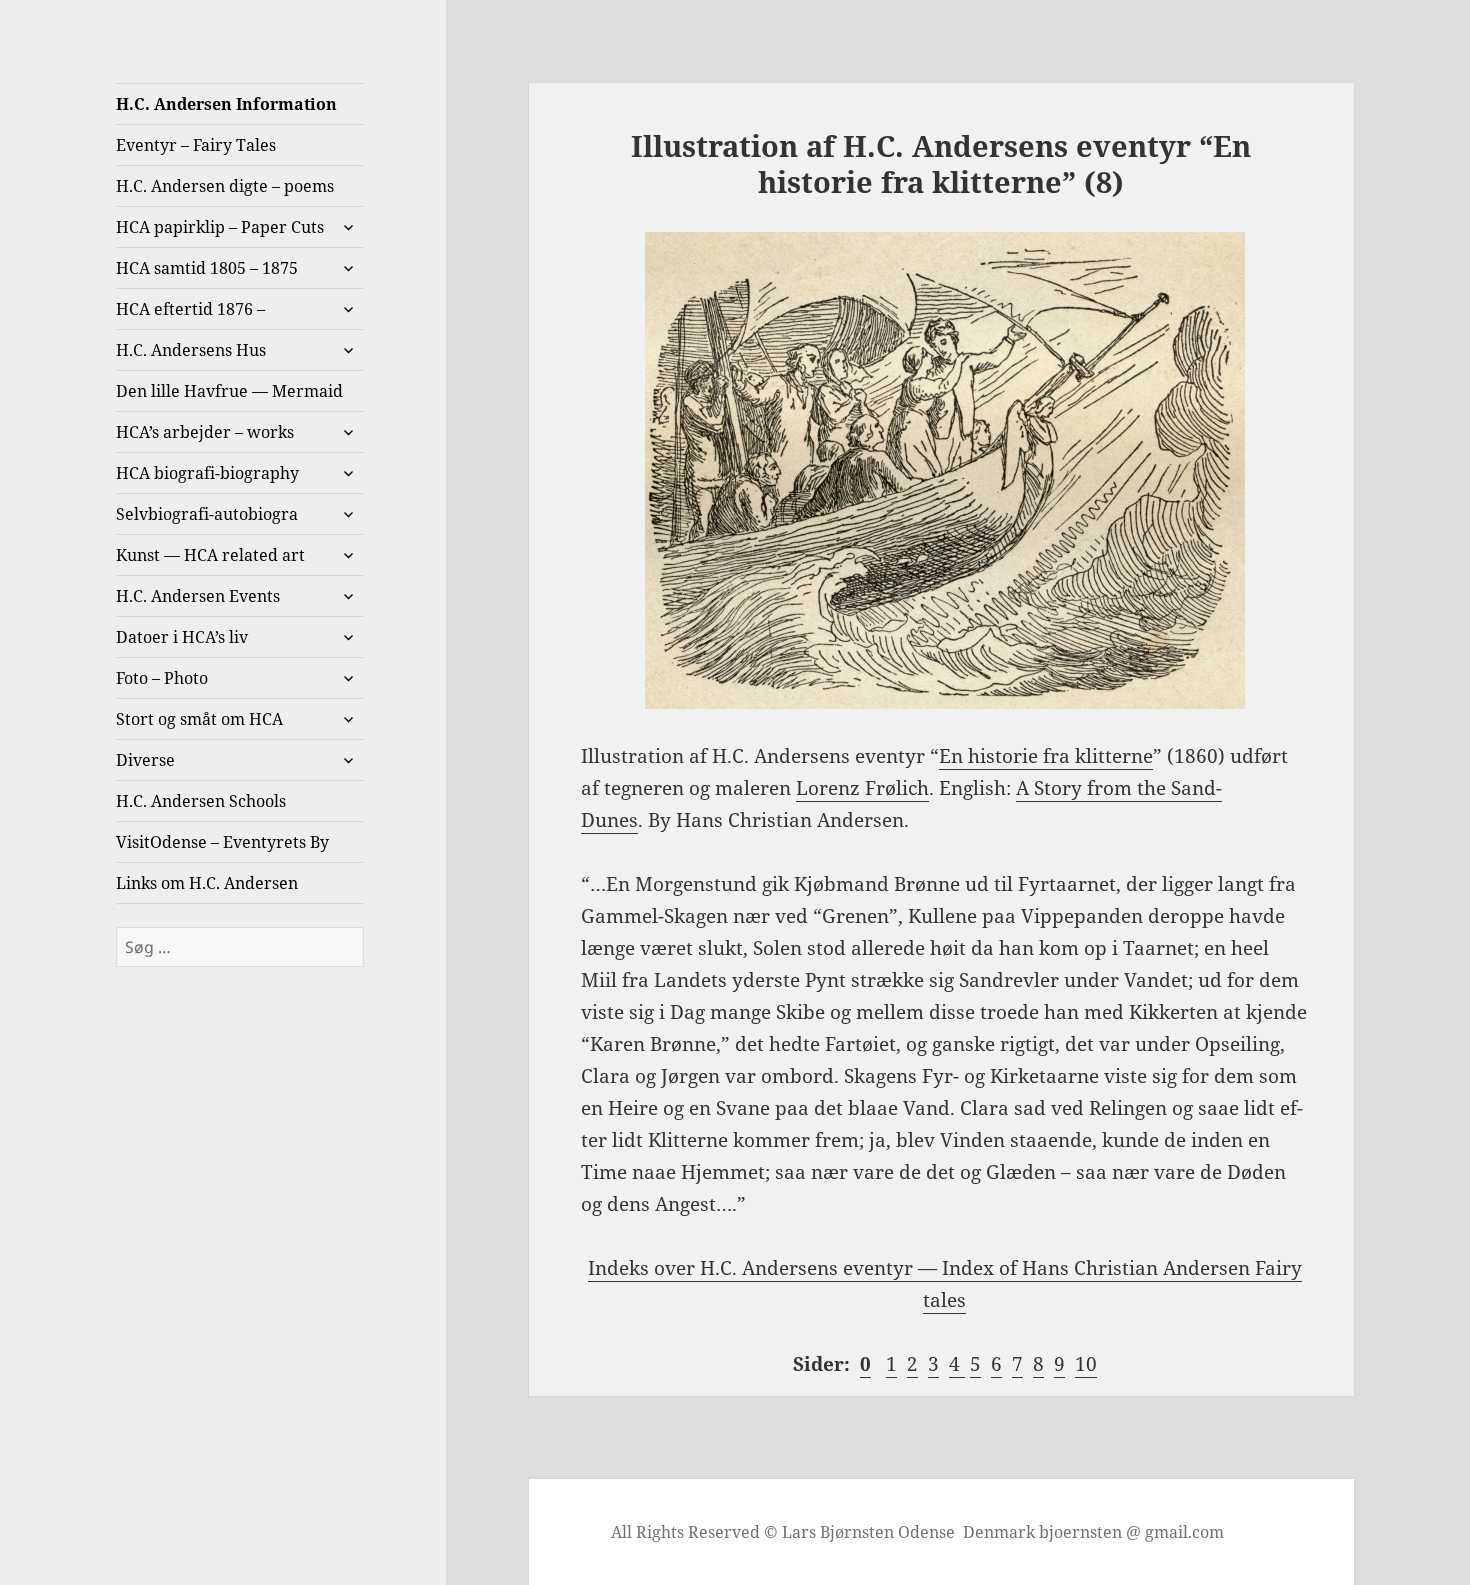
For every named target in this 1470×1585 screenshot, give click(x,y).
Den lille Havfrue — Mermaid (229, 391)
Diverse (145, 760)
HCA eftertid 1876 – (190, 309)
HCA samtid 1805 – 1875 (207, 268)
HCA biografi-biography (207, 473)
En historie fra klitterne (1046, 756)
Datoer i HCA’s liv (182, 637)
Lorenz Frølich (862, 788)
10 (1086, 1364)
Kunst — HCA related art (210, 555)
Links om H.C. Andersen (207, 883)
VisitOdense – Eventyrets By (222, 842)
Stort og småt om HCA (199, 719)
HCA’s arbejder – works (205, 432)
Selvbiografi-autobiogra (207, 514)
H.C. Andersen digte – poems (225, 186)
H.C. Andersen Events (198, 596)
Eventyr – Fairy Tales (196, 145)
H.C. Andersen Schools (201, 801)
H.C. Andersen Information (226, 104)
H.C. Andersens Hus (191, 350)
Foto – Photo (162, 678)
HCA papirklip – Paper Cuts (220, 227)
